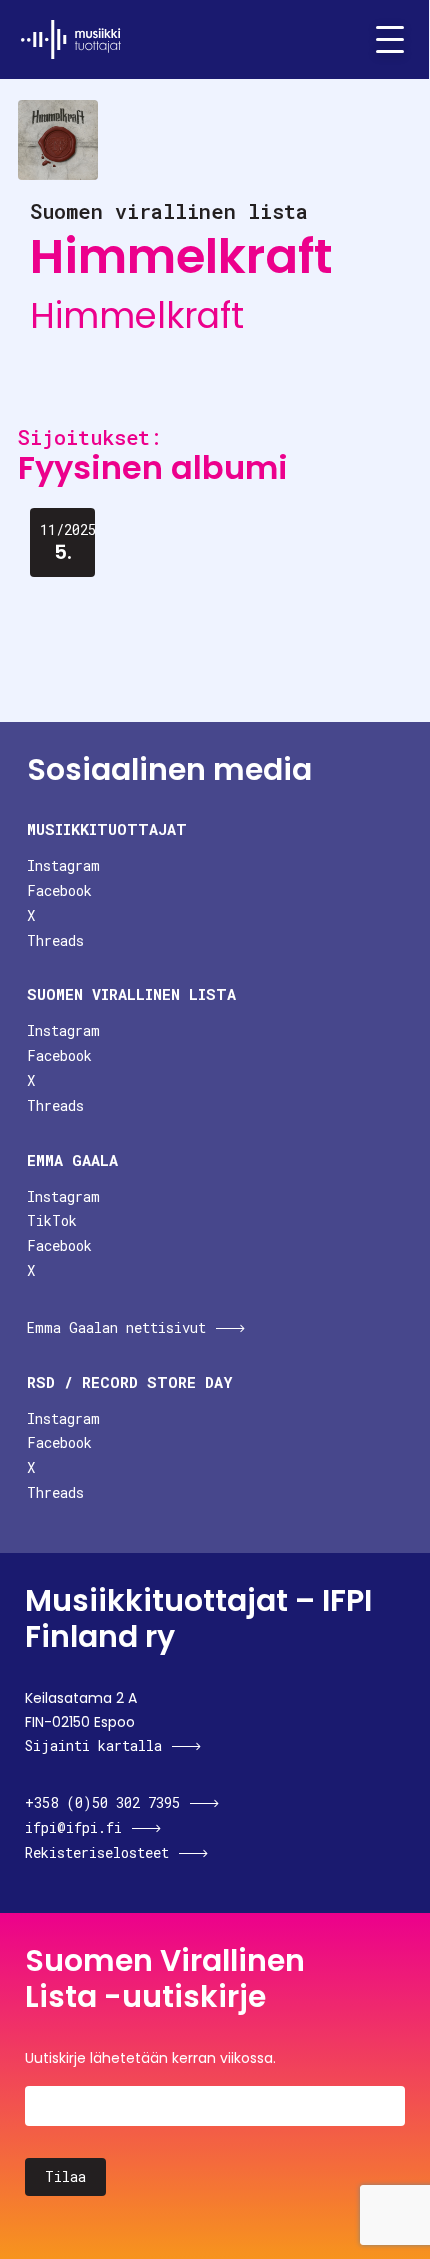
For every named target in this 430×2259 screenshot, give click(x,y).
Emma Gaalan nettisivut (116, 1327)
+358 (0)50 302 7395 (102, 1802)
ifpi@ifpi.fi (73, 1827)
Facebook (59, 890)
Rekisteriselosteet (97, 1852)
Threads (55, 940)
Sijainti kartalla (93, 1745)
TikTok (52, 1220)
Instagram (63, 865)
